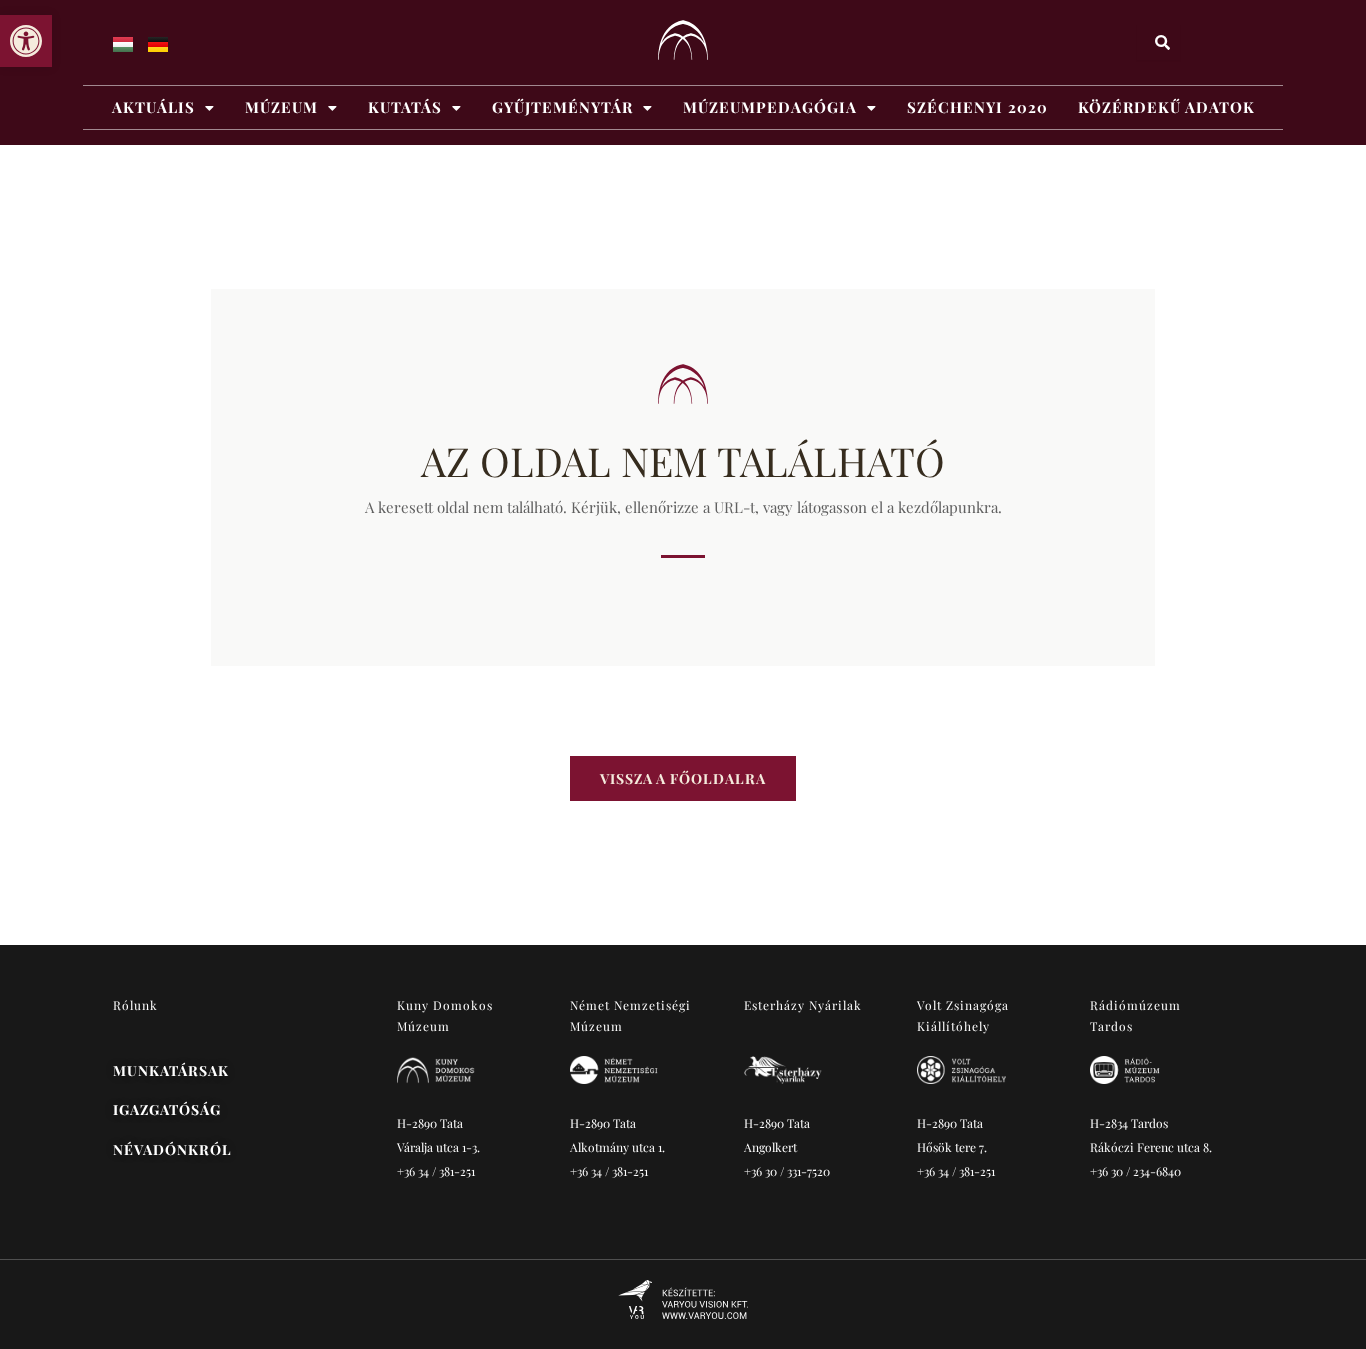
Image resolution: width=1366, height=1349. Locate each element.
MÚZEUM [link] (281, 107)
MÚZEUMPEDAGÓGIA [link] (770, 107)
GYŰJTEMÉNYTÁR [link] (562, 107)
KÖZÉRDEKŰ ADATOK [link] (1166, 107)
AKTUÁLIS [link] (153, 107)
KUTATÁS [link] (405, 107)
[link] (26, 41)
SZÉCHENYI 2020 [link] (977, 107)
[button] (163, 107)
